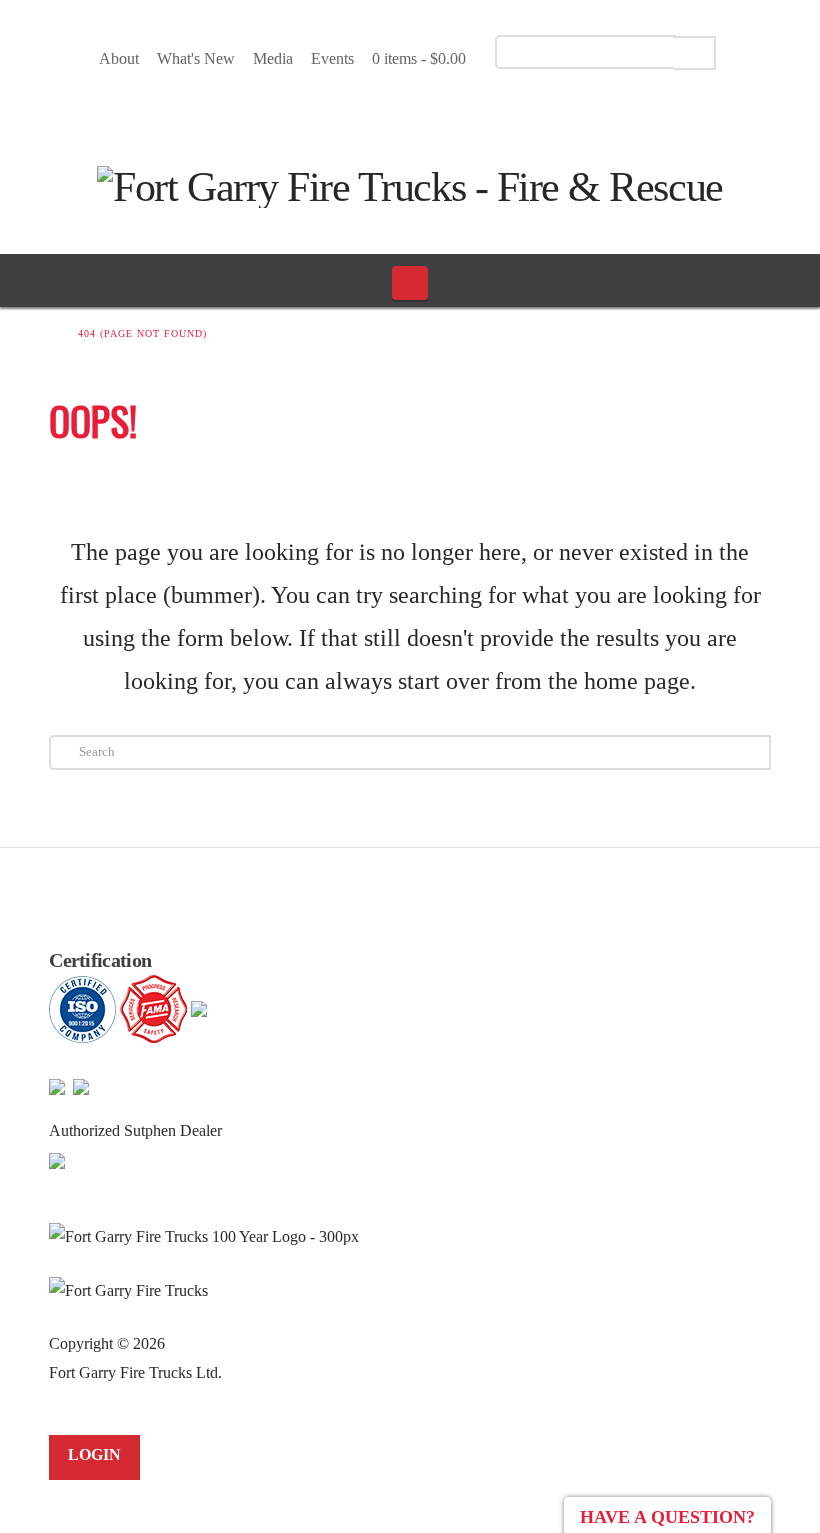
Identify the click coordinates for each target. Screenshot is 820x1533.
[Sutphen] (57, 1159)
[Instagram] (450, 109)
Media (273, 58)
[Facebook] (380, 109)
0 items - (419, 58)
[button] (410, 283)
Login (94, 1454)
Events (332, 58)
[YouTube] (415, 109)
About (119, 58)
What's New (196, 58)
